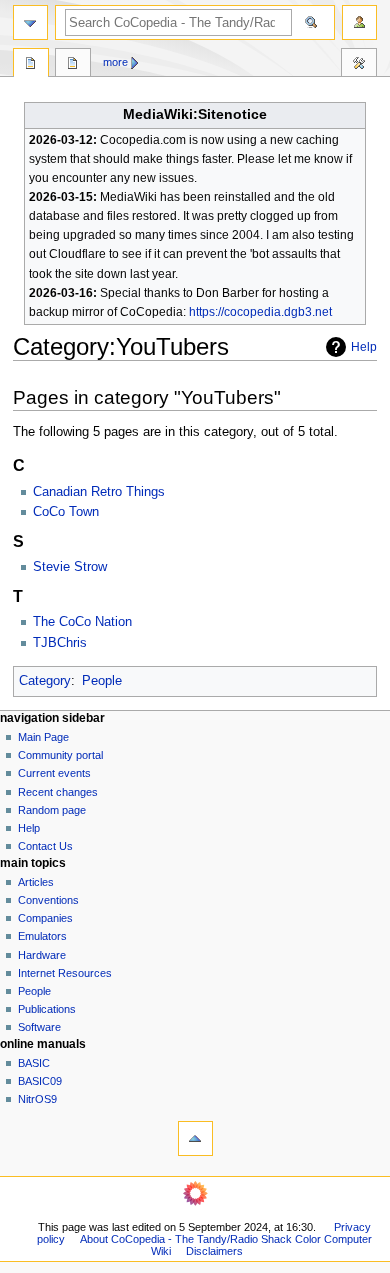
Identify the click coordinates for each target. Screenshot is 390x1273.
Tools (359, 65)
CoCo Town (66, 512)
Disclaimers (214, 1251)
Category (45, 681)
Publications (47, 1009)
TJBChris (60, 643)
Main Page (43, 737)
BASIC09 (40, 1081)
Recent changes (58, 792)
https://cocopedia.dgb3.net (260, 312)
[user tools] (359, 22)
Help (364, 347)
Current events (54, 773)
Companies (45, 918)
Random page (52, 810)
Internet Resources (65, 973)
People (102, 681)
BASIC (34, 1063)
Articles (36, 882)
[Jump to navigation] (30, 22)
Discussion (73, 65)
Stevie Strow (70, 567)
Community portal (60, 755)
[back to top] (195, 1138)
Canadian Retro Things (99, 492)
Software (39, 1027)
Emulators (42, 936)
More (115, 62)
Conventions (48, 900)
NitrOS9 (37, 1099)
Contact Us (45, 846)
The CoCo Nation (82, 622)
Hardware (42, 955)
